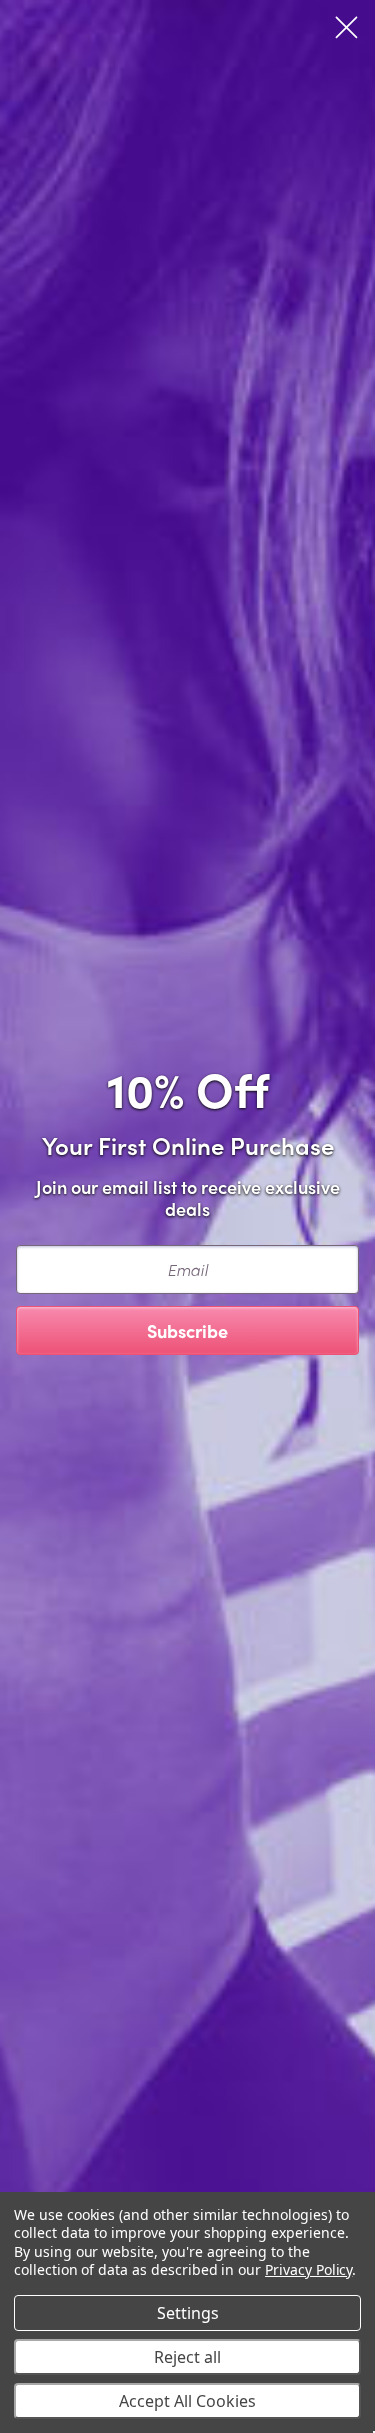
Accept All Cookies (187, 2401)
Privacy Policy (308, 2269)
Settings (188, 2313)
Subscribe (187, 1330)
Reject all (187, 2357)
